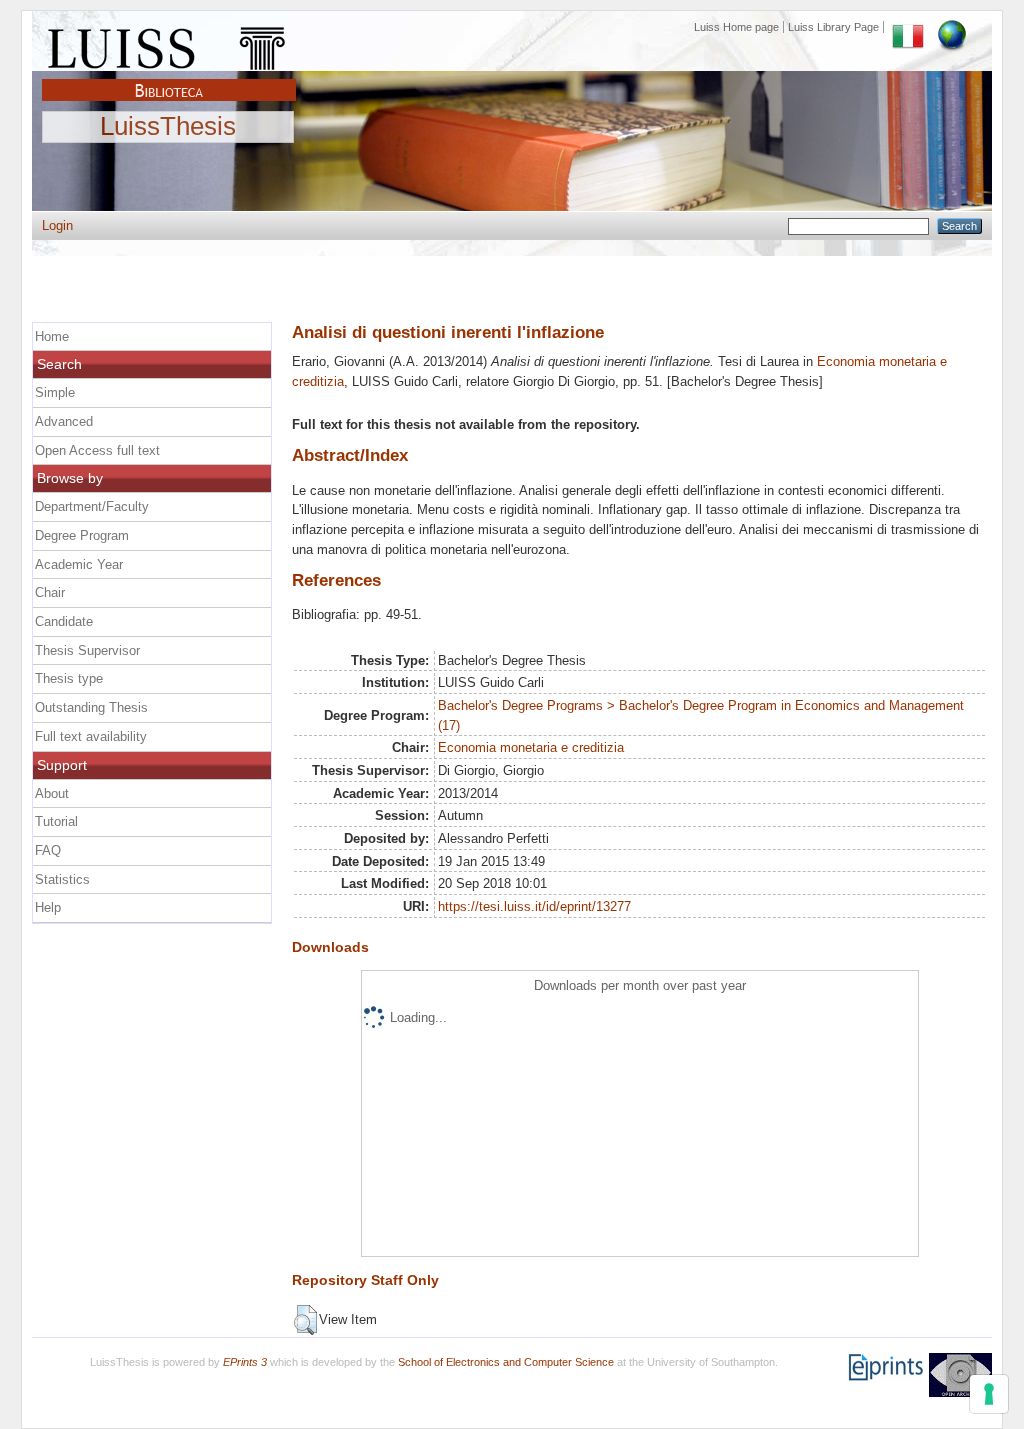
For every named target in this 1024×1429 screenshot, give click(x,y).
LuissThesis (168, 127)
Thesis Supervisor (87, 650)
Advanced (64, 421)
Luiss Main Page (169, 44)
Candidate (64, 621)
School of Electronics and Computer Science (506, 1362)
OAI (960, 1375)
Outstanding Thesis (91, 707)
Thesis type (69, 678)
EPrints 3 (245, 1362)
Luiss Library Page (833, 27)
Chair (50, 592)
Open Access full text (97, 450)
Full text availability (91, 736)
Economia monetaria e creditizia (531, 747)
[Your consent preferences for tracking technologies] (989, 1394)
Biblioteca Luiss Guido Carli (169, 79)
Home (52, 336)
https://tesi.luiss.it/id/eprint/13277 (534, 906)
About (52, 793)
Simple (55, 392)
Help (48, 907)
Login (57, 225)
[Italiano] (908, 27)
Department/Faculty (92, 506)
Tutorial (56, 821)
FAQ (48, 850)
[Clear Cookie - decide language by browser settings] (952, 27)
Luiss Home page (736, 27)
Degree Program (82, 535)
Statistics (62, 879)
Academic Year (79, 564)
